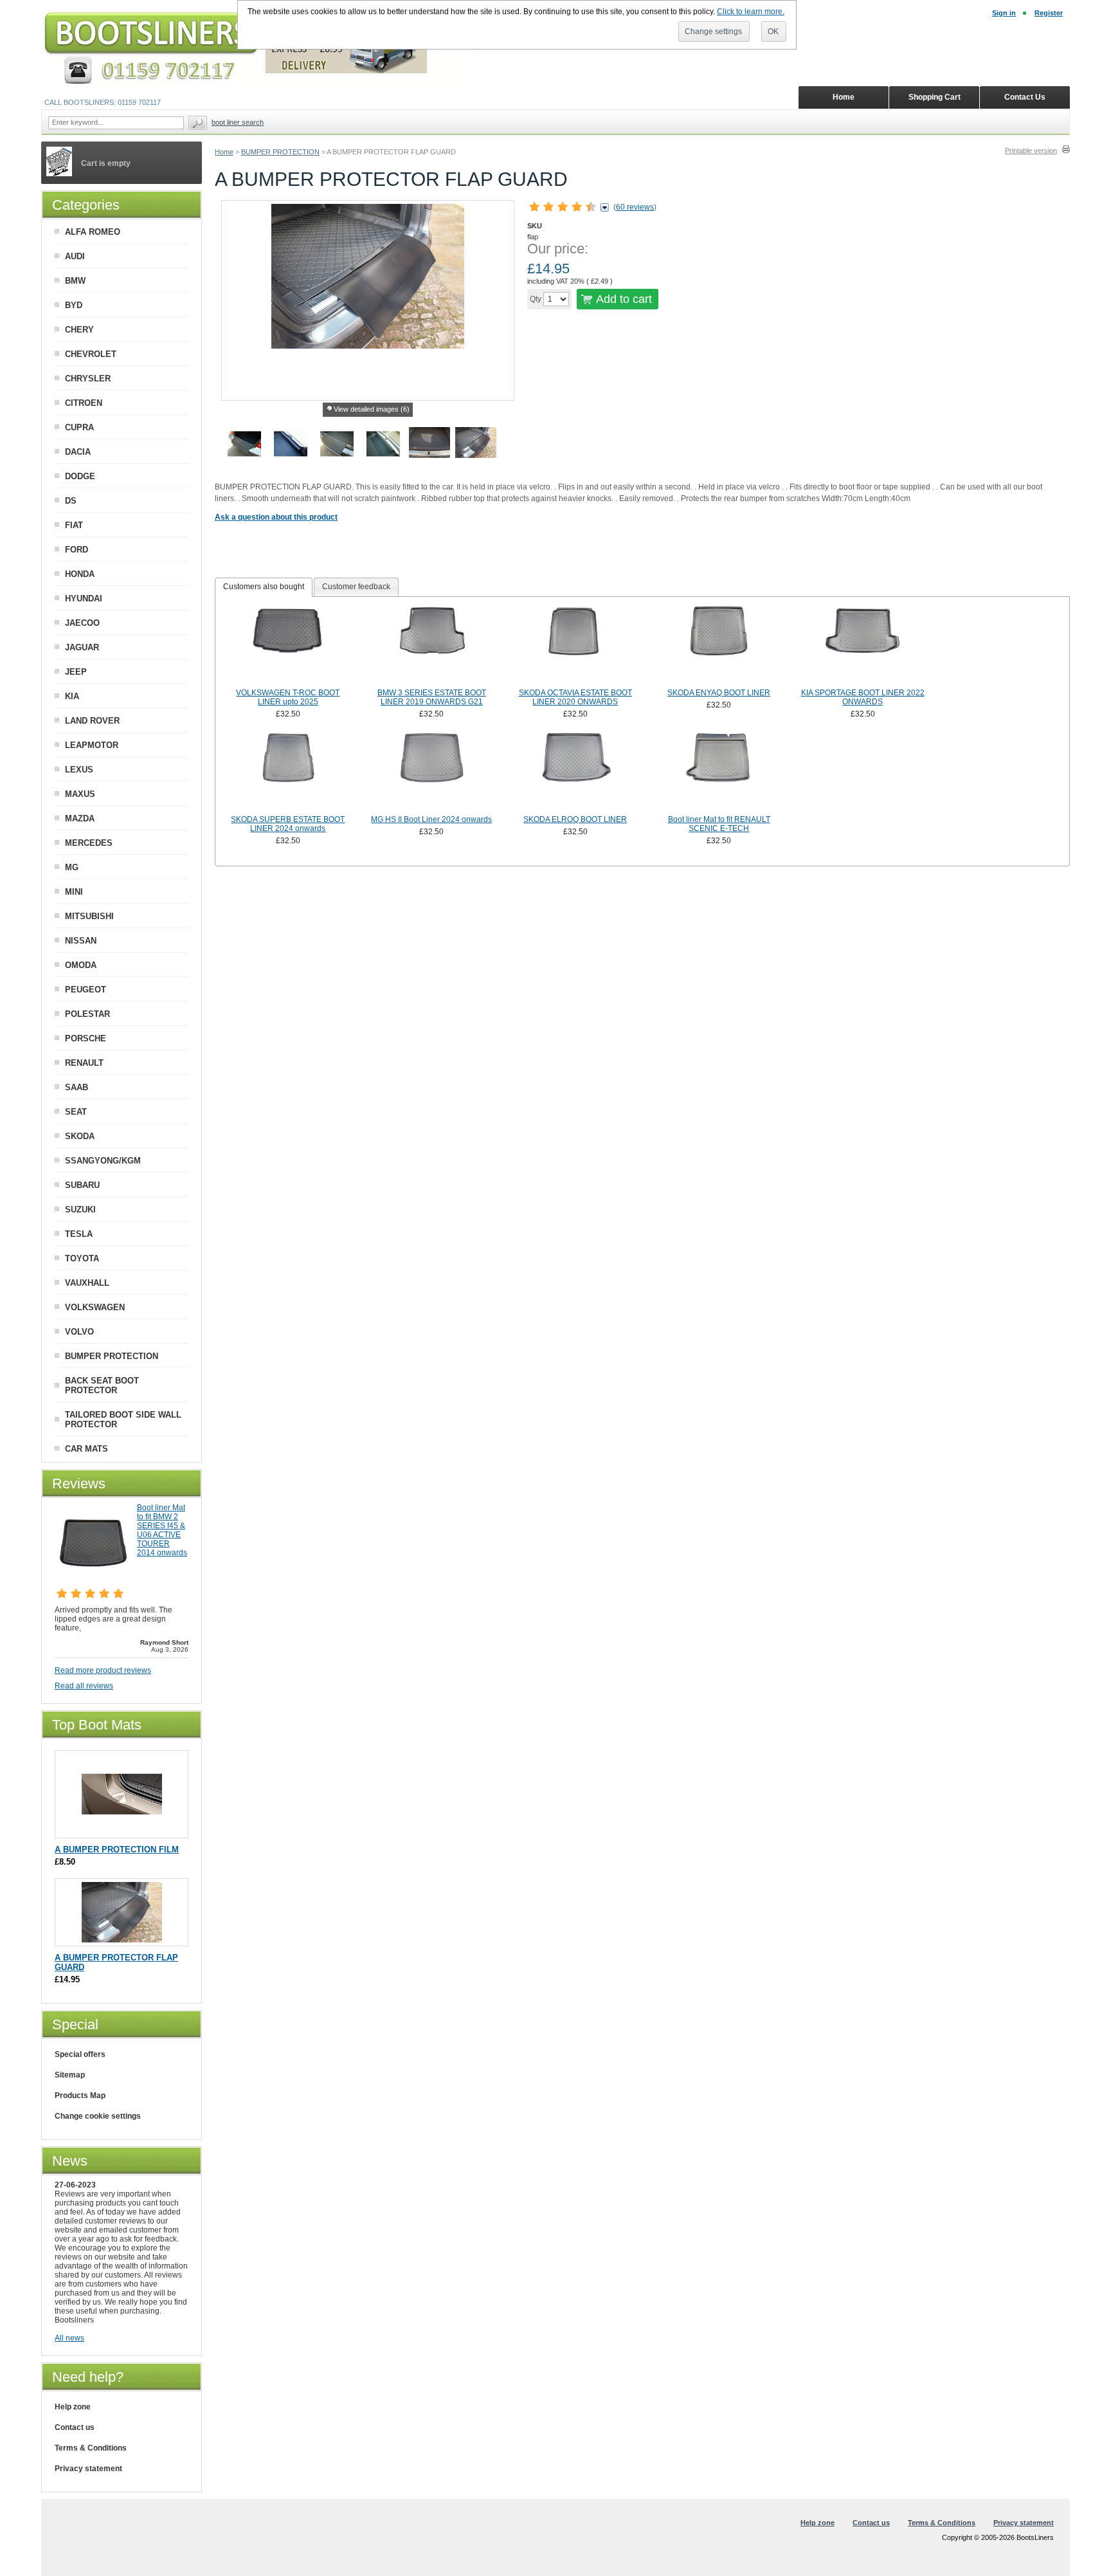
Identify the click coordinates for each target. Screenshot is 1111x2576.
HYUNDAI (84, 598)
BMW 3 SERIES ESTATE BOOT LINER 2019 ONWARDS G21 (432, 697)
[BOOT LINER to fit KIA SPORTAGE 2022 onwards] (863, 645)
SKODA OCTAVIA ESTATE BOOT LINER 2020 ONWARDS (575, 697)
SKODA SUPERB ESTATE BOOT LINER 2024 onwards (288, 824)
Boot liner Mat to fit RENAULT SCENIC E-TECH (719, 824)
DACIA (78, 452)
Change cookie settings (98, 2116)
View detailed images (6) (372, 409)
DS (71, 501)
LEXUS (79, 770)
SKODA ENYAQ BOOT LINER (719, 693)
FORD (77, 550)
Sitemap (70, 2075)
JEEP (76, 672)
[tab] (264, 587)
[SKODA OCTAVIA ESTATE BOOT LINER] (575, 645)
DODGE (80, 476)
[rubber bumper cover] (429, 446)
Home (224, 152)
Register (1049, 13)
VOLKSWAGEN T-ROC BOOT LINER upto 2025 (288, 697)
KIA (72, 696)
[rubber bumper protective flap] (476, 446)
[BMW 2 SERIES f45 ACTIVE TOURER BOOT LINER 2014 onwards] (93, 1578)
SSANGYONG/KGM (103, 1161)
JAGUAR (82, 647)
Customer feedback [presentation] (356, 587)
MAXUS (80, 794)
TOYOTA (82, 1258)
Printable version (1031, 151)
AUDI (75, 256)
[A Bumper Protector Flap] (122, 1940)
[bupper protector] (291, 446)
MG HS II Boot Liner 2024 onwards (431, 819)
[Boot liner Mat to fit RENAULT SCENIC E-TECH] (719, 772)
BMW (75, 281)
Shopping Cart (935, 97)
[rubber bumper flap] (244, 446)
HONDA (80, 574)
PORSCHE (86, 1038)
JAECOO (82, 623)
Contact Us (1025, 97)
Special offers (80, 2054)
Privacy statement (88, 2469)
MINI (74, 892)
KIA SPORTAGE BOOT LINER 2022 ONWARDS (863, 697)
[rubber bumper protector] (337, 446)
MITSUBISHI (89, 916)
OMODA (81, 965)
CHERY (79, 330)
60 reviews (635, 207)
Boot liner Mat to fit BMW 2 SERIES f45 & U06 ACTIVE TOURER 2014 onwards (162, 1530)
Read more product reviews (103, 1670)
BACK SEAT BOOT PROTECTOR (102, 1385)
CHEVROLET (91, 354)
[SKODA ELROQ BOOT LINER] (575, 772)
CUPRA (79, 427)
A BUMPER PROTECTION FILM (117, 1850)
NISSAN (81, 941)
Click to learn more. (751, 12)
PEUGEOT (86, 990)
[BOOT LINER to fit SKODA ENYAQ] (719, 645)
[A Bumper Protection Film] (122, 1832)
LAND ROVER (92, 721)
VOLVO (79, 1332)
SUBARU (82, 1185)
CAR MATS (86, 1449)
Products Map (80, 2096)
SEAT (76, 1112)
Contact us (75, 2427)
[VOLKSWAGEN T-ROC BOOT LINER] (288, 645)
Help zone (73, 2407)
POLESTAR (87, 1014)
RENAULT (84, 1063)
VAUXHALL (87, 1283)
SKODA (80, 1136)
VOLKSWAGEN (95, 1307)
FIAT (74, 525)
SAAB (77, 1087)
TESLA (79, 1234)
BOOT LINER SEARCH (238, 122)
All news (69, 2338)
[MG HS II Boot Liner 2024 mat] (432, 772)
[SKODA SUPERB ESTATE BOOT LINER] (288, 772)
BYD (74, 305)
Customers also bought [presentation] (264, 587)
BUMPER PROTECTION (280, 152)
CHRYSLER (88, 379)
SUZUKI (80, 1210)
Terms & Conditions (91, 2448)
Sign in (1004, 13)
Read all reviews (84, 1686)
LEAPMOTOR (92, 745)
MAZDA (80, 818)
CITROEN (84, 403)
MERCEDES (89, 843)
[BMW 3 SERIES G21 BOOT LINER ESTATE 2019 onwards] (432, 645)
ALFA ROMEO (93, 232)
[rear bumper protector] (383, 446)
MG (72, 867)
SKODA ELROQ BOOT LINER (575, 819)
